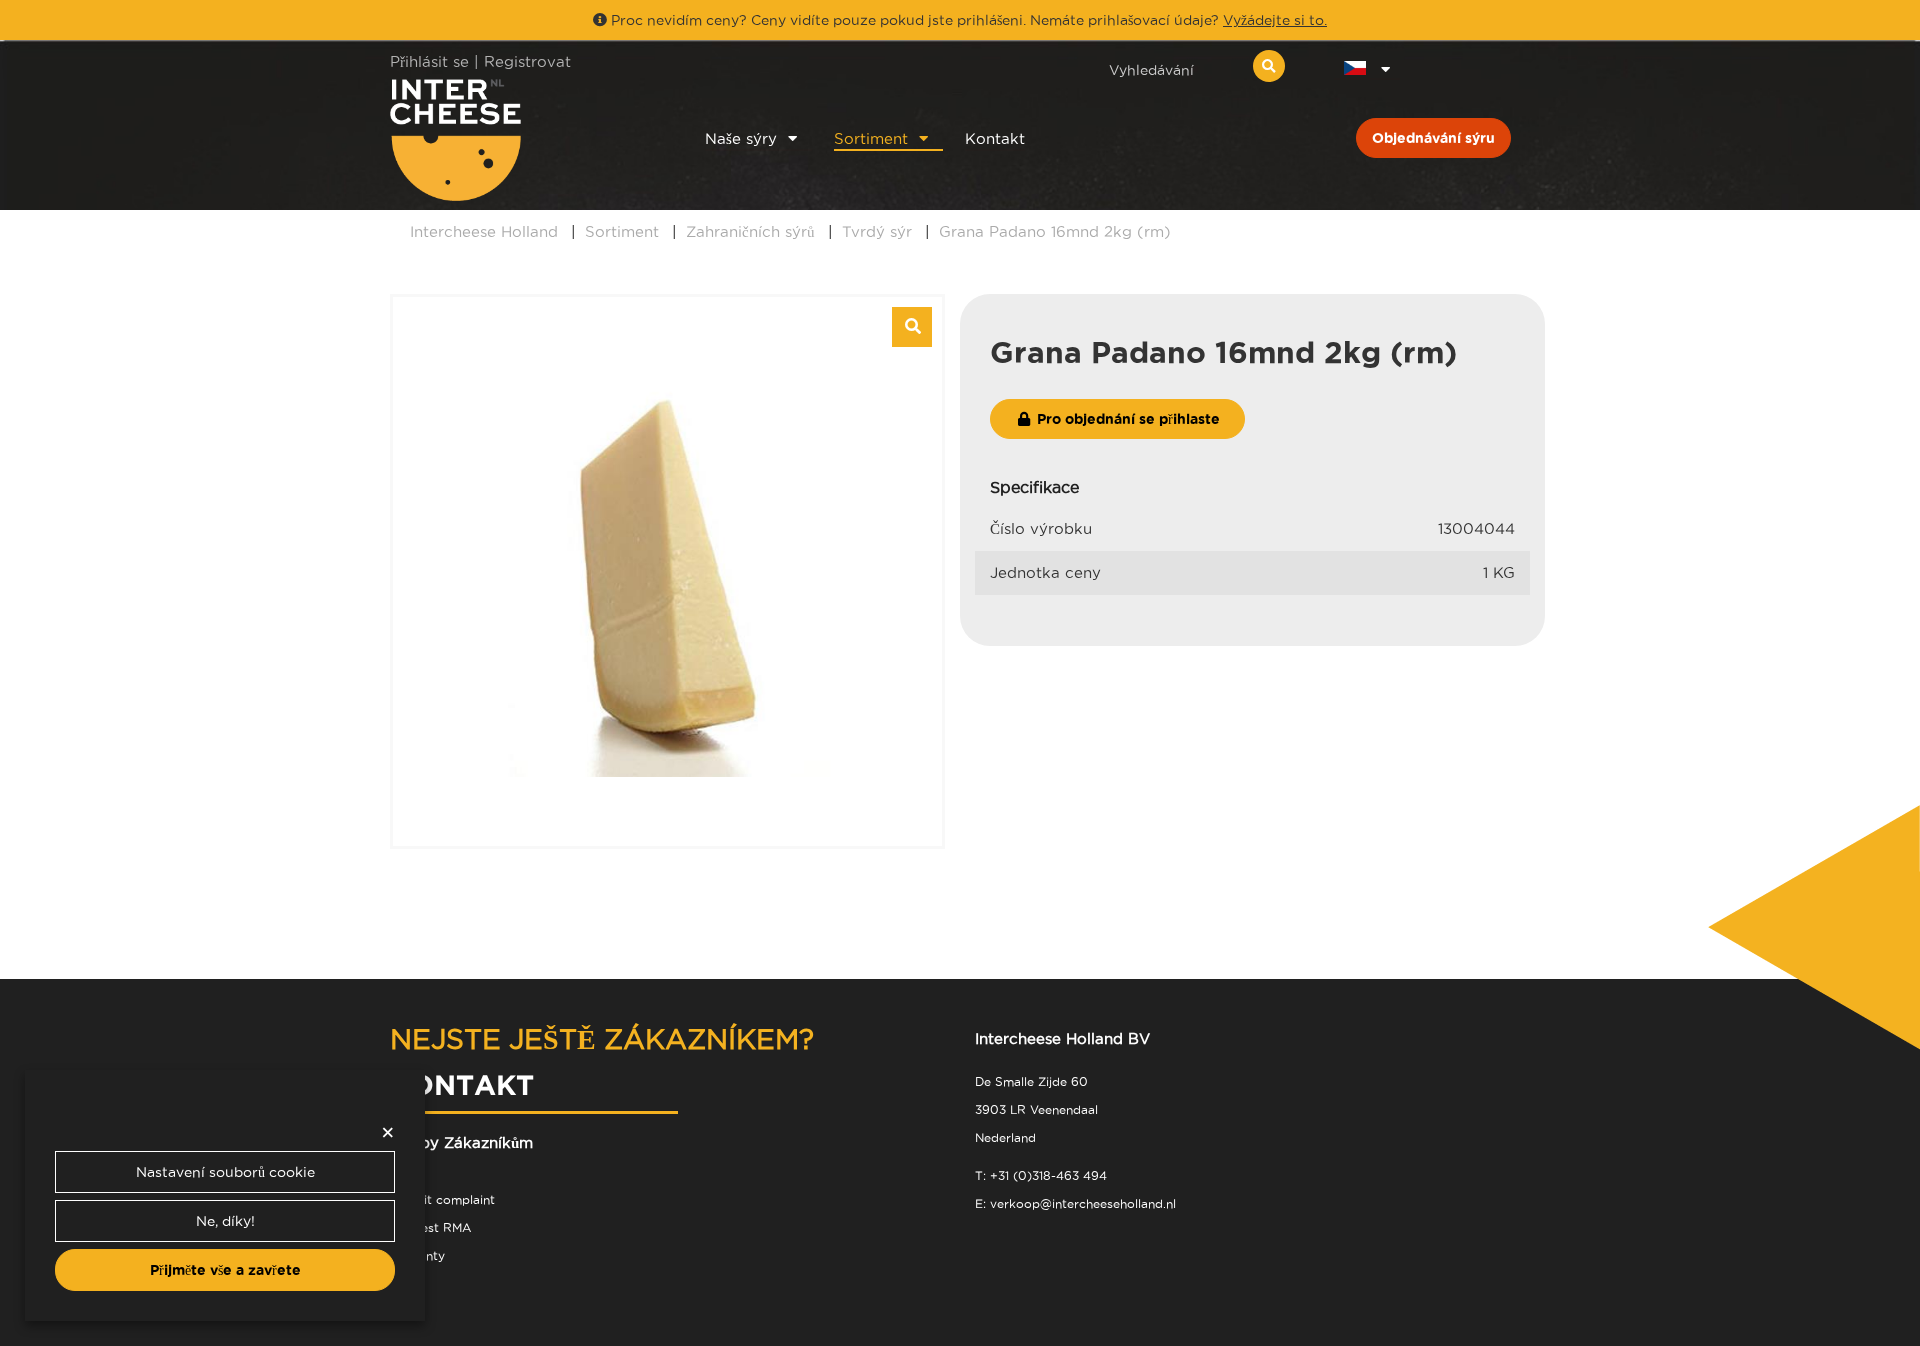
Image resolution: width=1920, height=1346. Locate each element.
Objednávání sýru (1433, 138)
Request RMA (430, 1227)
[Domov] (521, 139)
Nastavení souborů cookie (225, 1172)
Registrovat (527, 61)
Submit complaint (442, 1199)
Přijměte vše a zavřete (225, 1270)
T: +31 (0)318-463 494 (1041, 1175)
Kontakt (995, 138)
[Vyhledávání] (1269, 66)
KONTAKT (462, 1084)
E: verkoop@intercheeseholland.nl (1075, 1203)
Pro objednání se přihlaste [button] (1126, 419)
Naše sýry (741, 138)
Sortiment (871, 138)
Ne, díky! (225, 1221)
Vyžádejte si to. (1275, 20)
